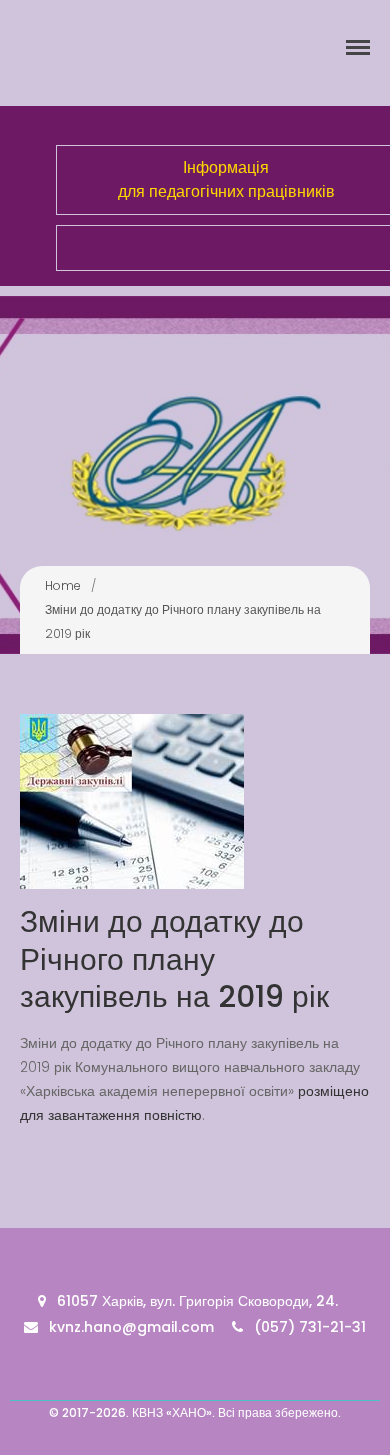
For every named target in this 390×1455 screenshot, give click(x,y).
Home (63, 585)
